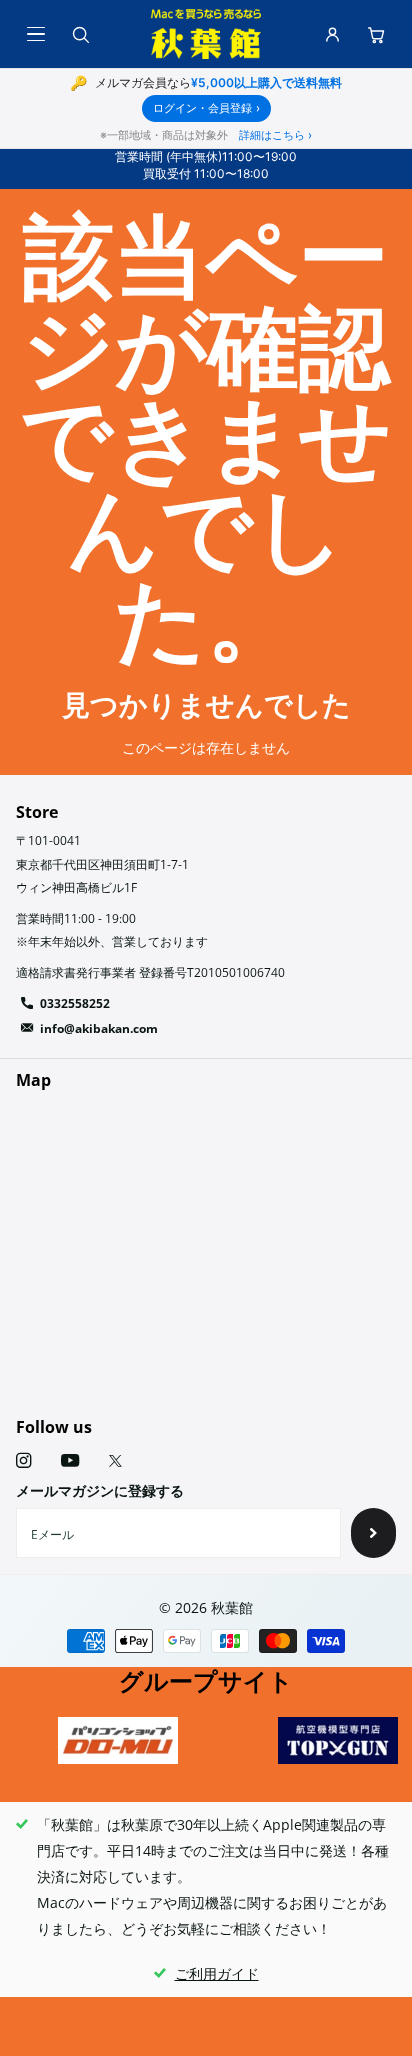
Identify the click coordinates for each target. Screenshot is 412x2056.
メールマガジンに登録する (100, 1490)
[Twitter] (115, 1461)
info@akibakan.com (99, 1028)
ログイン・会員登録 (206, 108)
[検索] (80, 34)
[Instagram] (23, 1460)
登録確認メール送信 (373, 1533)
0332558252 (75, 1003)
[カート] (376, 34)
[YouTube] (70, 1461)
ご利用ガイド (217, 1973)
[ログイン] (332, 34)
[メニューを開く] (36, 34)
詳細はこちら (275, 135)
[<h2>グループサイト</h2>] (118, 1740)
